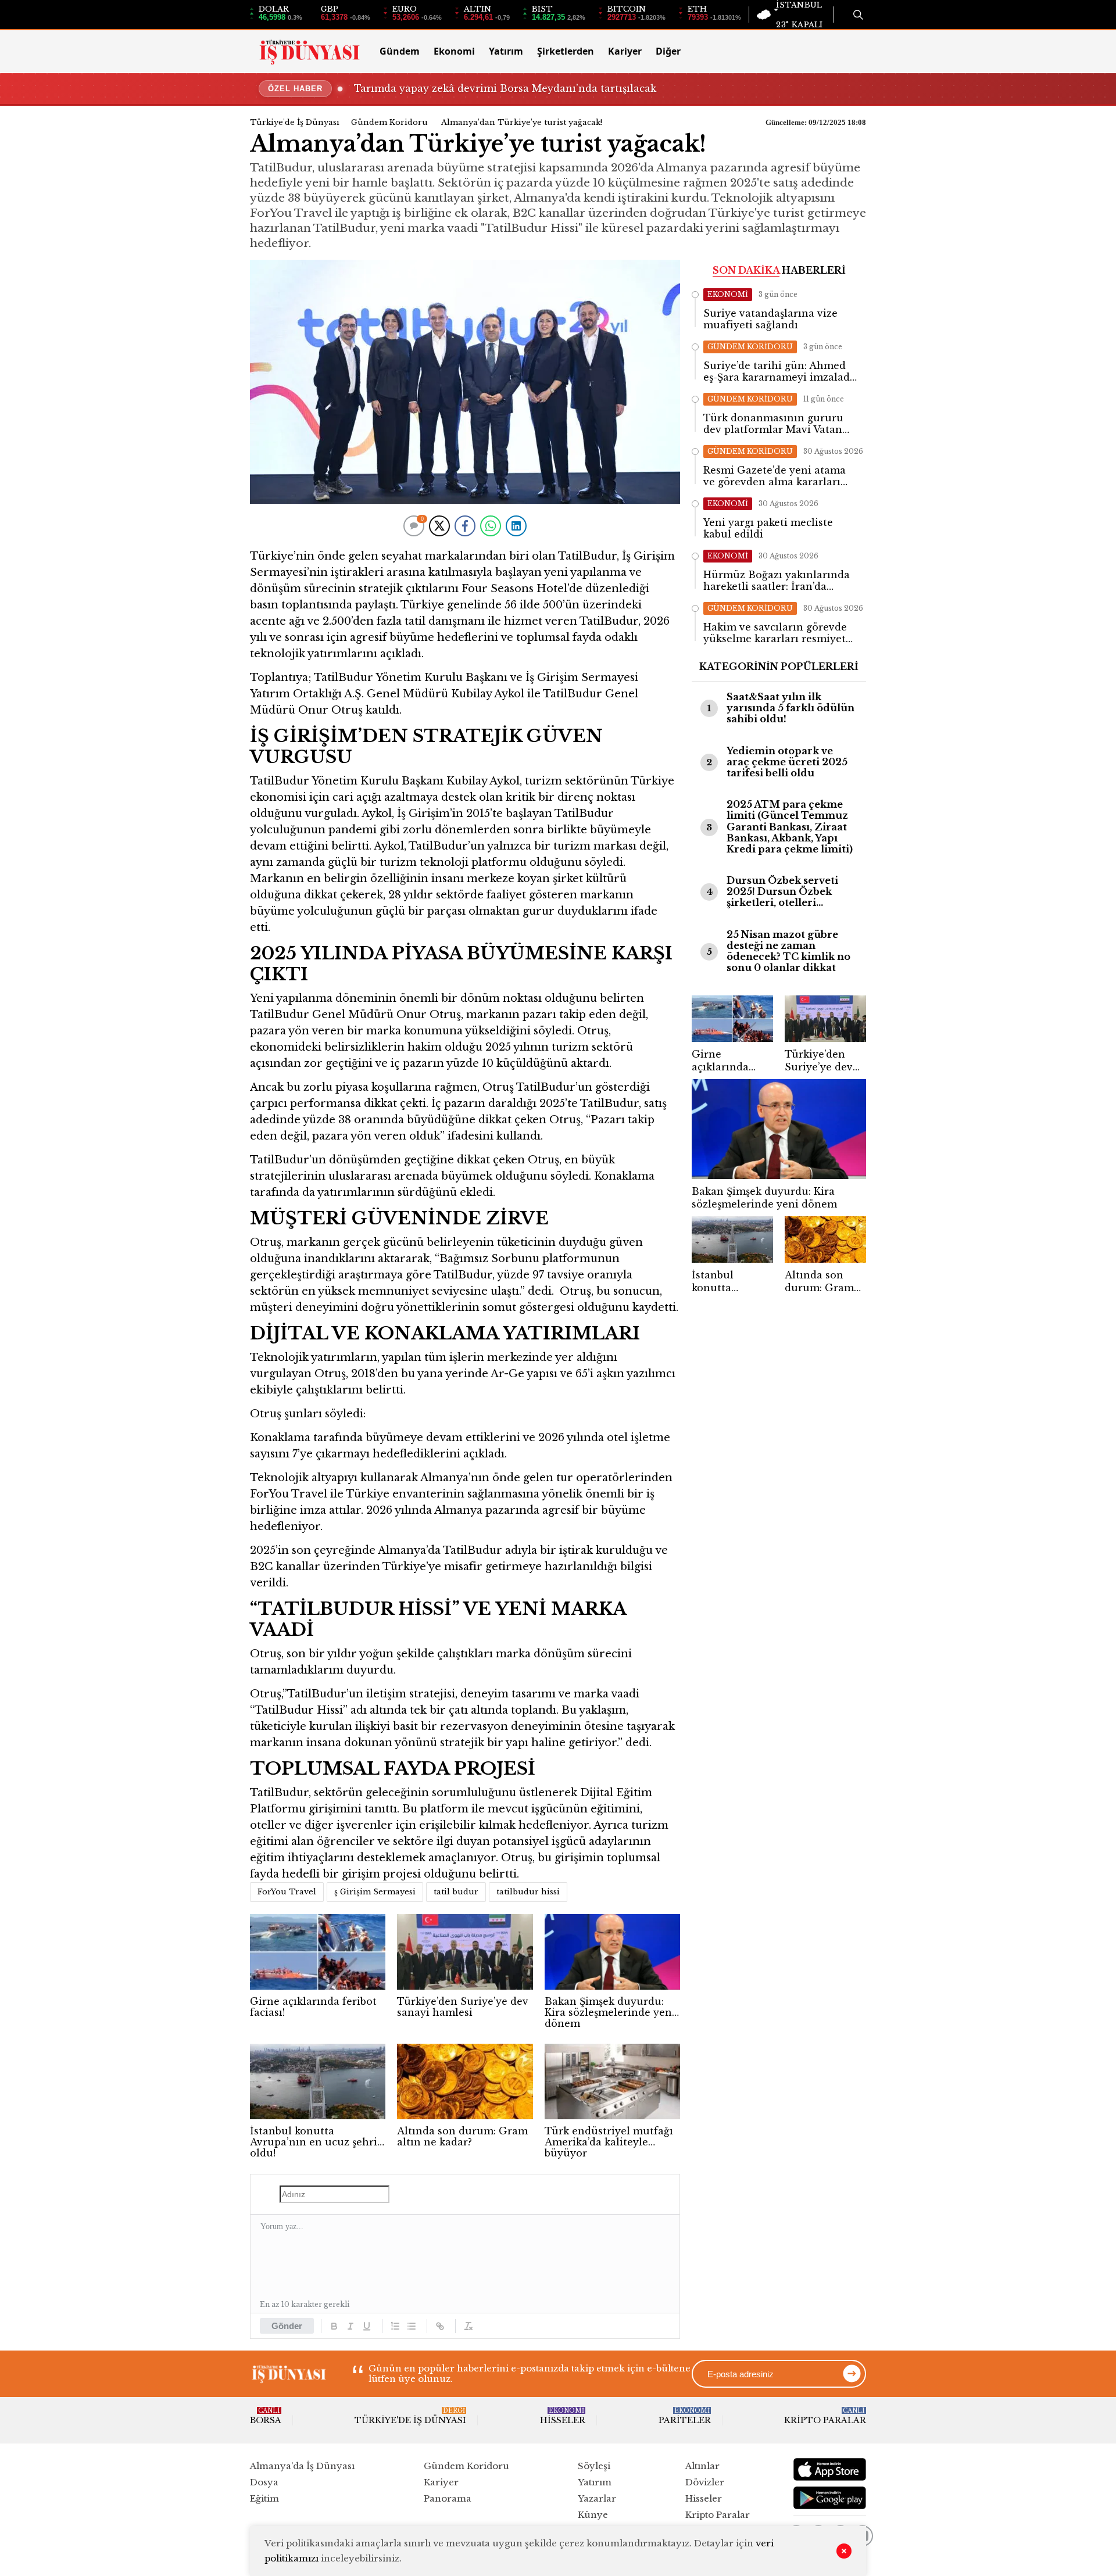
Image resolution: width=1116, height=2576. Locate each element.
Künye (593, 2515)
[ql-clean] (468, 2326)
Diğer (668, 51)
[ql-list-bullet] (412, 2326)
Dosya (264, 2482)
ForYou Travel (287, 1892)
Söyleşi (594, 2466)
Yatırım (506, 51)
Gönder (287, 2326)
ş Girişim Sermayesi (375, 1892)
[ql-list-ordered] (395, 2326)
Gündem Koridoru (389, 122)
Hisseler (563, 2416)
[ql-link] (440, 2326)
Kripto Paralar (825, 2416)
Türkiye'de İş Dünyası (295, 122)
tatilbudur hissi (528, 1892)
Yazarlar (597, 2498)
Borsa (266, 2416)
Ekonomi (454, 51)
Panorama (448, 2498)
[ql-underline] (367, 2326)
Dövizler (705, 2482)
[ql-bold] (334, 2326)
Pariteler (685, 2416)
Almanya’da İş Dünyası (302, 2466)
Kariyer (625, 51)
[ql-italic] (350, 2326)
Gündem (400, 51)
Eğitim (264, 2498)
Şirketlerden (566, 51)
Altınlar (702, 2466)
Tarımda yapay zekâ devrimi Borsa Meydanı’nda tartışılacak (505, 88)
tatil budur (456, 1892)
